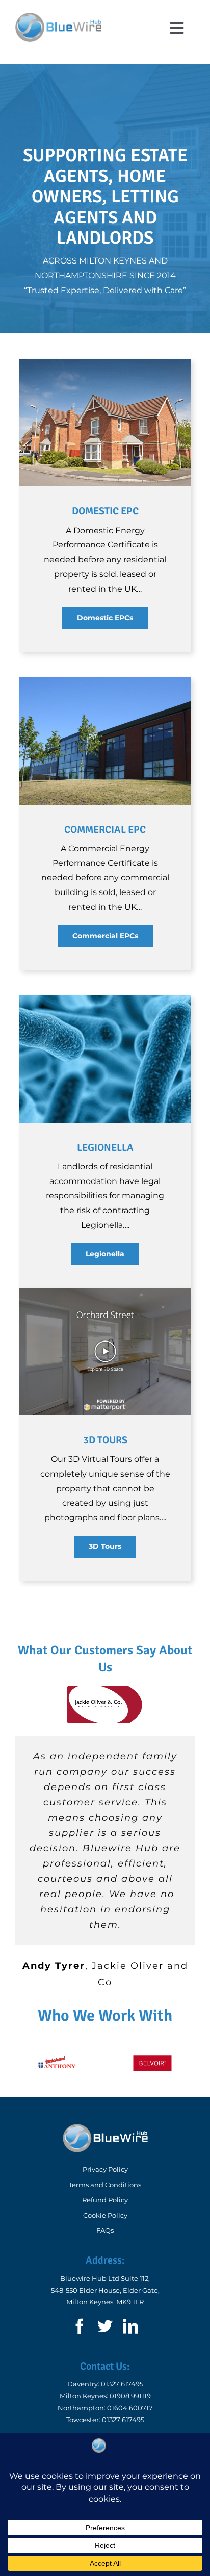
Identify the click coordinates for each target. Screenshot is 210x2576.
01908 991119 (130, 2396)
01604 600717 (130, 2408)
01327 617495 (122, 2384)
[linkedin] (130, 2326)
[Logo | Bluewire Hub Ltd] (58, 17)
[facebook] (80, 2326)
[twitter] (105, 2326)
